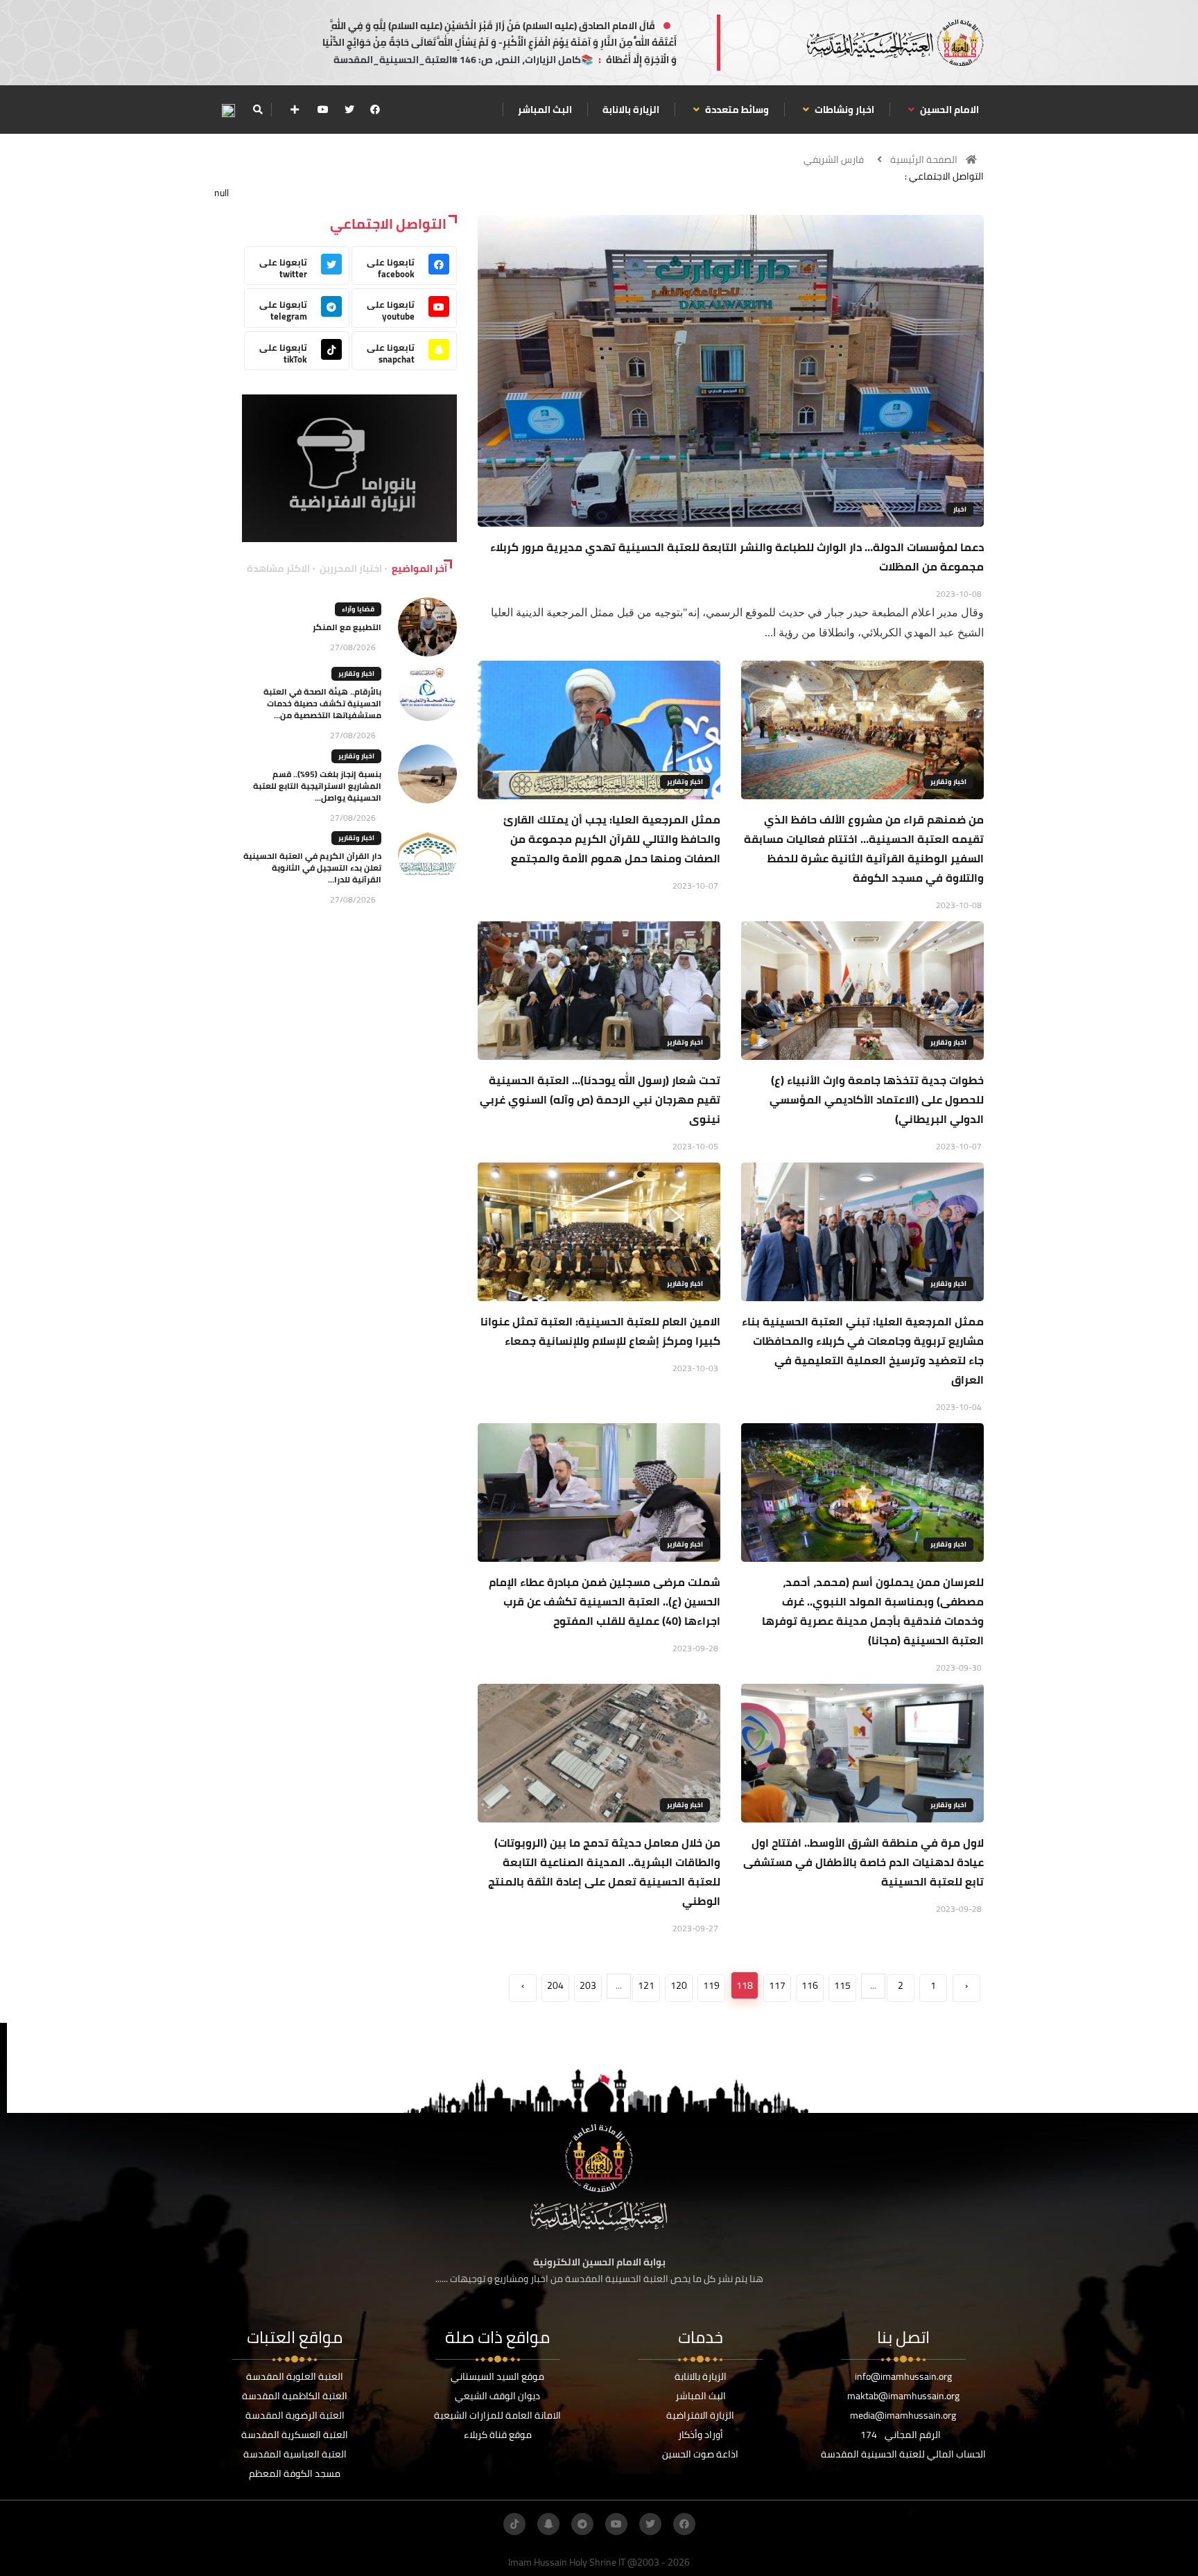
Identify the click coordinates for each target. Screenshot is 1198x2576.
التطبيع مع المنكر (347, 627)
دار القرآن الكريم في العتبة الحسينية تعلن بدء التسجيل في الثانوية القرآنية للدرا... (312, 868)
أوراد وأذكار (701, 2435)
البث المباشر (545, 110)
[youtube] (323, 110)
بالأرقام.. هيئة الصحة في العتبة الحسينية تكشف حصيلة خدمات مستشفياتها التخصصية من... (322, 703)
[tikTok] (514, 2524)
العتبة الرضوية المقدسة (295, 2415)
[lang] (228, 110)
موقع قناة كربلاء (498, 2435)
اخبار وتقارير (948, 782)
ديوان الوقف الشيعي (497, 2396)
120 (679, 1985)
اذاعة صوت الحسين (700, 2454)
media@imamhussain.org (903, 2415)
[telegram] (582, 2524)
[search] (258, 110)
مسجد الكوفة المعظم (295, 2473)
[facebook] (375, 110)
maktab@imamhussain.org (903, 2396)
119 (711, 1985)
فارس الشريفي (834, 159)
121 (646, 1985)
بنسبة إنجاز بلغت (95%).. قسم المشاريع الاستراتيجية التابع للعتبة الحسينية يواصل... (317, 786)
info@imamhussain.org (903, 2376)
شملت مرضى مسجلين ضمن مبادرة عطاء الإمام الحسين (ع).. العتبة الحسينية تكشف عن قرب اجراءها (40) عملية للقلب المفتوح (605, 1601)
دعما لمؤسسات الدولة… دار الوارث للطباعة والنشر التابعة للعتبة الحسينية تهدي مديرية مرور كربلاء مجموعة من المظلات (737, 557)
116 (810, 1985)
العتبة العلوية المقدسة (295, 2376)
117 (777, 1985)
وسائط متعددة (736, 110)
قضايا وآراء (358, 609)
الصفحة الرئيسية (924, 159)
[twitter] (349, 110)
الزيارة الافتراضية (700, 2415)
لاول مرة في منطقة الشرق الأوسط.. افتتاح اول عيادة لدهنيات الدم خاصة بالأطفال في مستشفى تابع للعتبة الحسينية (863, 1862)
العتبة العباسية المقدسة (295, 2454)
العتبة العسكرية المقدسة (295, 2435)
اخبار (960, 509)
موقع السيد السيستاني (497, 2376)
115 (842, 1985)
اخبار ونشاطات (843, 110)
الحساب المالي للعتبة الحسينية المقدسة (903, 2454)
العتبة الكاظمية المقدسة (295, 2396)
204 (555, 1985)
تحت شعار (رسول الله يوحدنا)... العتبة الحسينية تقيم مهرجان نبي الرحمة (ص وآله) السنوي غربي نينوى (600, 1099)
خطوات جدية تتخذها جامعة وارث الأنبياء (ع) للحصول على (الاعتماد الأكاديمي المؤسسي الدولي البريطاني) (877, 1099)
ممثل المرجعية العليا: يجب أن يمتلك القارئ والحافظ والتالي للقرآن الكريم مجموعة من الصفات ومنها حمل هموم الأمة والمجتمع (612, 839)
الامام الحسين (948, 110)
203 (588, 1985)
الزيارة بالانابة (631, 110)
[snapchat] (548, 2524)
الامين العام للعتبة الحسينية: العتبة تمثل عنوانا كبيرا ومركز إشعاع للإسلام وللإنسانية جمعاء (600, 1331)
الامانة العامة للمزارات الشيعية (497, 2415)
